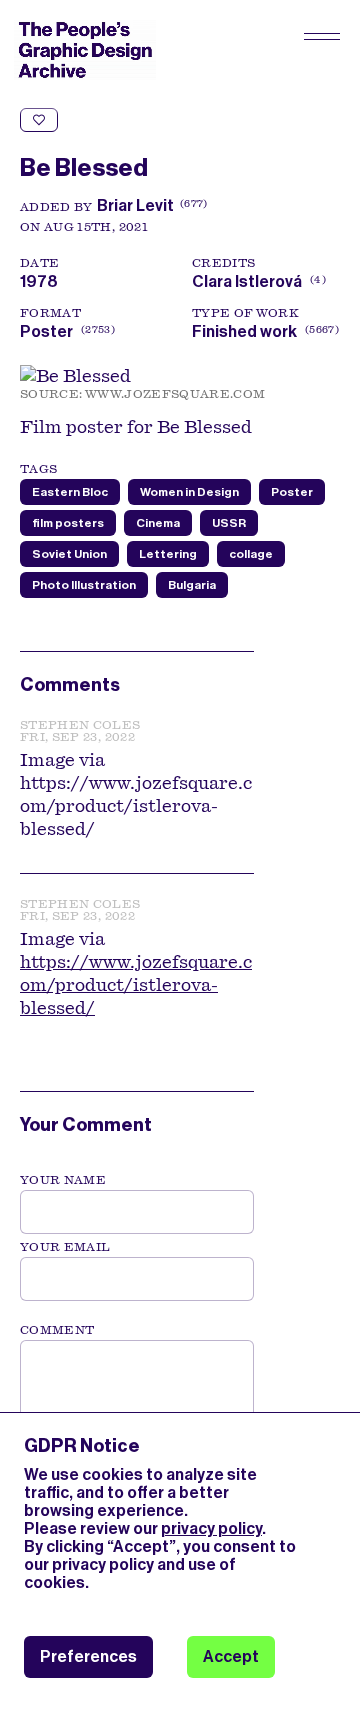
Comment (57, 1330)
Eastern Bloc (70, 492)
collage (251, 554)
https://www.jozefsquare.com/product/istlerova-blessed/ (136, 985)
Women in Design (189, 492)
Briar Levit (135, 205)
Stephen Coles (80, 725)
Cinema (158, 523)
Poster (46, 331)
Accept (231, 1656)
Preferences (88, 1656)
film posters (68, 523)
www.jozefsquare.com (175, 394)
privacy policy (211, 1528)
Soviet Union (69, 554)
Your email (65, 1247)
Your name (63, 1180)
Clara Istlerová (257, 281)
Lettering (168, 554)
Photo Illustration (84, 585)
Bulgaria (192, 585)
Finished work (244, 331)
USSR (229, 523)
